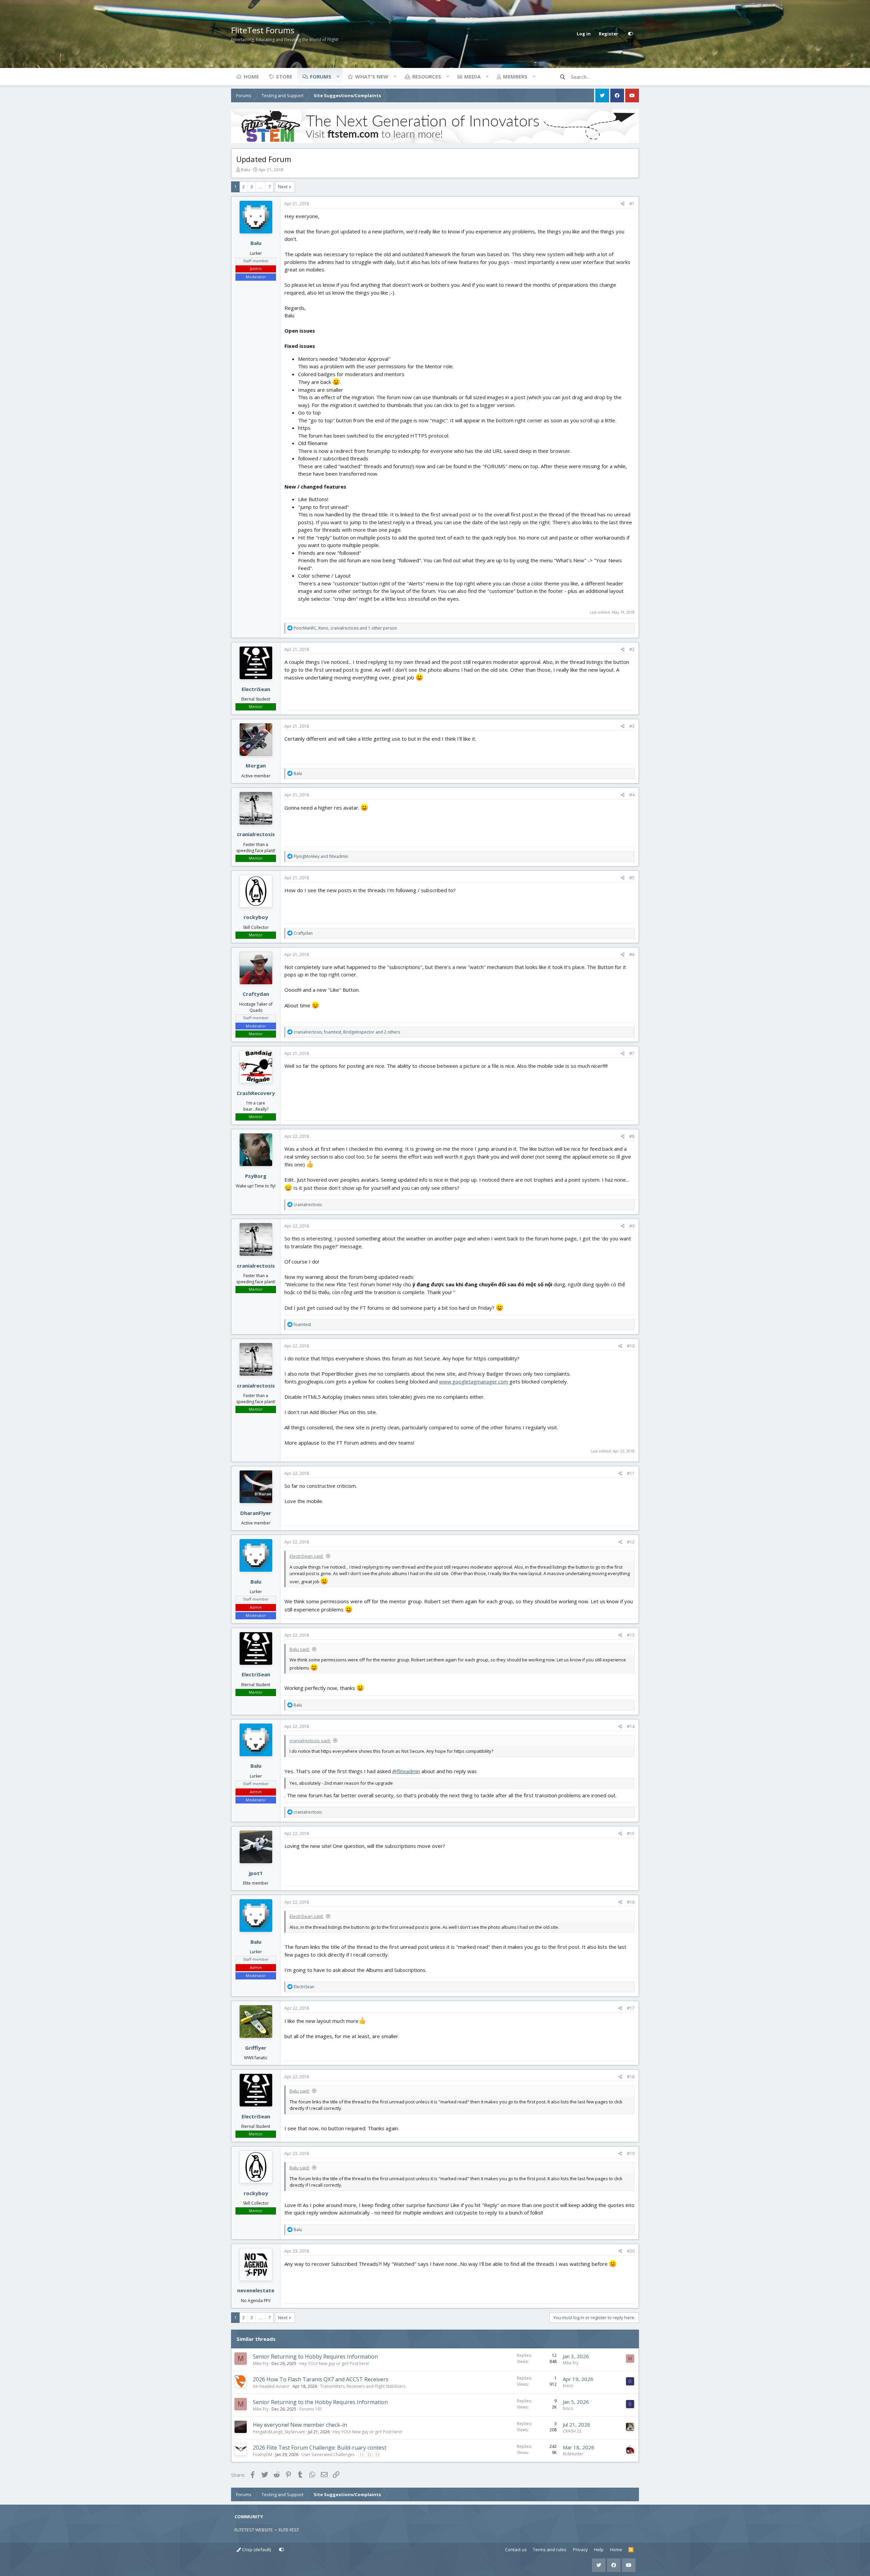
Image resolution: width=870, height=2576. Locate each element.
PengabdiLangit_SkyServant (279, 2432)
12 (369, 2455)
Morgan (256, 765)
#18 (631, 2077)
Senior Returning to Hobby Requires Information (315, 2357)
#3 (632, 726)
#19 (631, 2154)
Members (515, 76)
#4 (632, 795)
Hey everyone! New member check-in (300, 2425)
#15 (631, 1833)
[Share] (623, 204)
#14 (631, 1726)
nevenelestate (256, 2290)
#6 (632, 955)
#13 (631, 1635)
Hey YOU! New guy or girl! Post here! (334, 2363)
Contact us (516, 2549)
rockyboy (256, 917)
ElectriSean (256, 689)
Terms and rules (550, 2549)
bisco (568, 2386)
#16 (631, 1902)
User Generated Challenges (328, 2455)
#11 (631, 1473)
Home (251, 76)
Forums (321, 76)
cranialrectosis (256, 834)
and (321, 856)
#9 (632, 1226)
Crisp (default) (256, 2549)
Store (284, 76)
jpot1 (256, 1873)
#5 (632, 878)
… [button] (260, 187)
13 (377, 2455)
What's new (372, 76)
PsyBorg (256, 1176)
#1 (632, 204)
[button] (338, 76)
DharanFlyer (256, 1513)
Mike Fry (261, 2363)
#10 (631, 1346)
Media (472, 76)
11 (362, 2455)
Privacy (580, 2549)
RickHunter (573, 2454)
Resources (427, 76)
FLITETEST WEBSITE (254, 2530)
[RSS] (631, 2550)
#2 (632, 649)
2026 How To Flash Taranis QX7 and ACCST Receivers (321, 2379)
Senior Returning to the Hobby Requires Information (320, 2402)
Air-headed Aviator (271, 2386)
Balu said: (300, 1649)
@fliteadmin (406, 1771)
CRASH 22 (572, 2431)
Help (599, 2549)
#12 (631, 1542)
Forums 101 (311, 2409)
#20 (631, 2251)
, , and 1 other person (345, 628)
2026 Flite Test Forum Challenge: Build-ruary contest (320, 2448)
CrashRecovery (256, 1093)
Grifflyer (256, 2048)
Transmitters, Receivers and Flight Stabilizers (363, 2386)
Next (283, 187)
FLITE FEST (289, 2530)
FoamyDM (263, 2455)
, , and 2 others (347, 1032)
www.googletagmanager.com (474, 1381)
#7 (632, 1053)
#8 (632, 1136)
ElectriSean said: (307, 1556)
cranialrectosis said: (310, 1741)
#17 (631, 2008)
